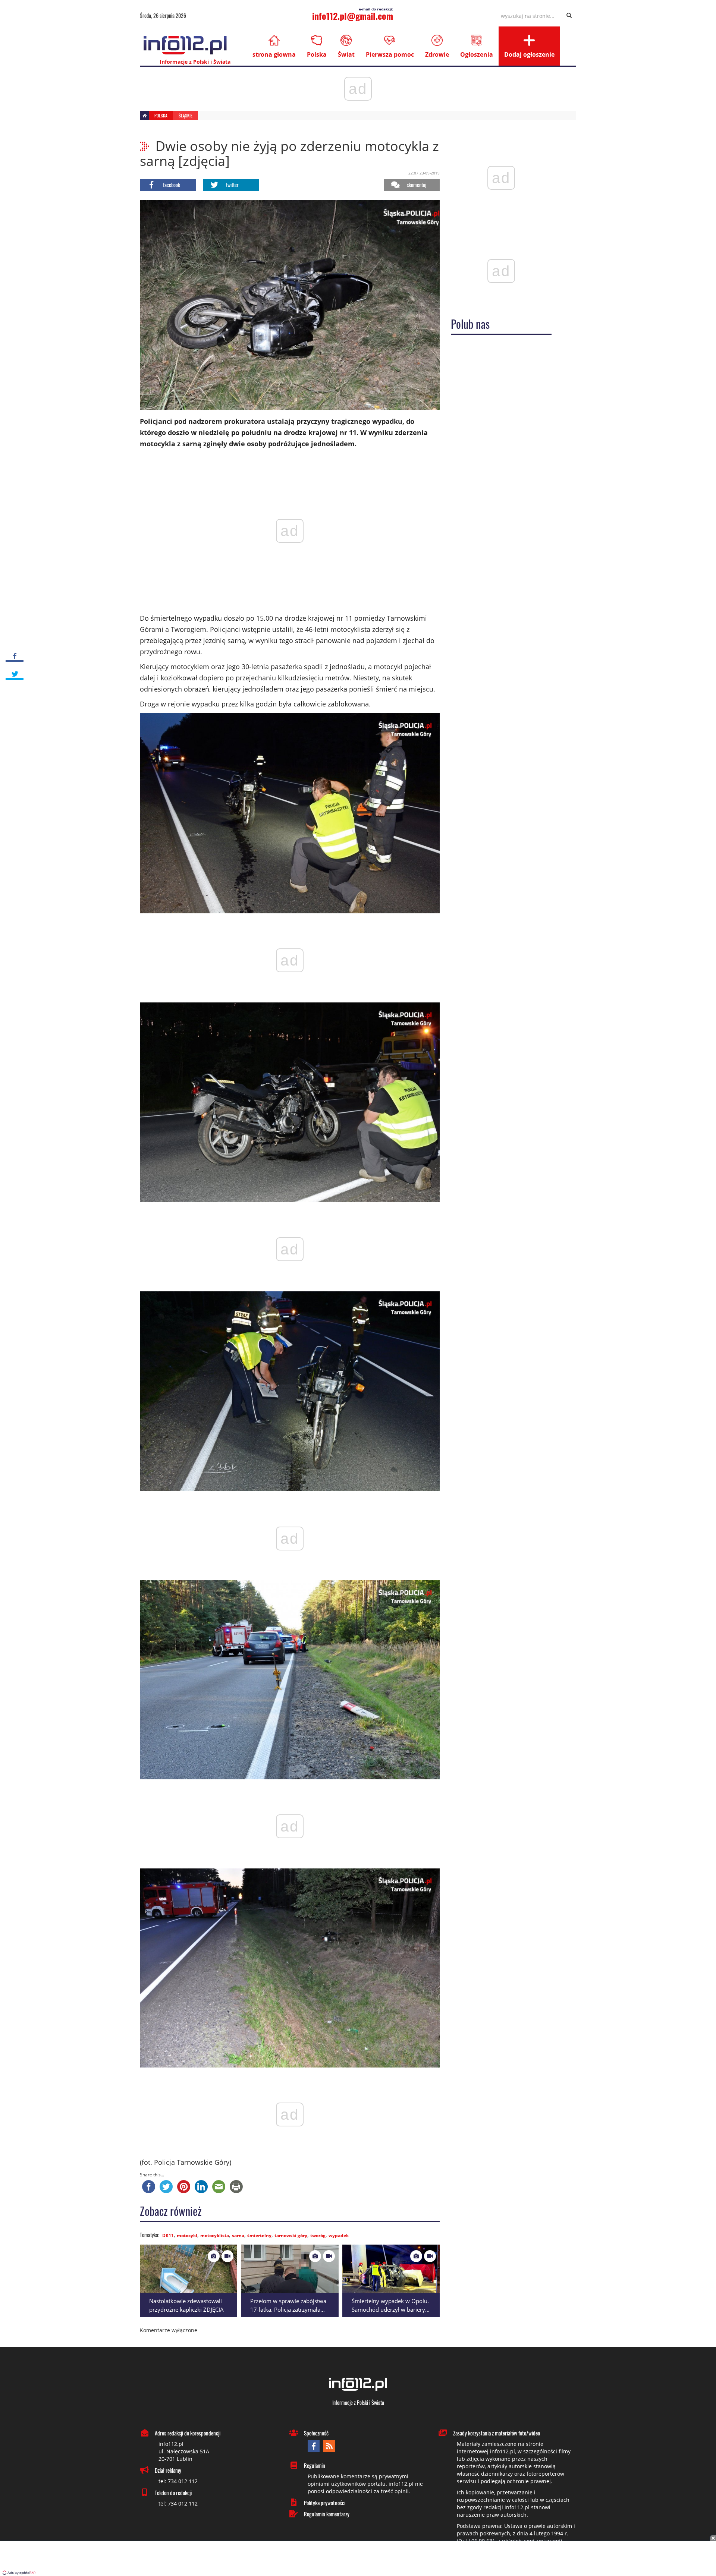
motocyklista (215, 2235)
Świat (346, 54)
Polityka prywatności (325, 2503)
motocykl (187, 2235)
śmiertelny (259, 2235)
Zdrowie (437, 54)
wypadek (339, 2235)
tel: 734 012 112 (178, 2481)
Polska (317, 54)
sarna (238, 2235)
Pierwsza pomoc (390, 54)
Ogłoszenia (477, 54)
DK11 (168, 2235)
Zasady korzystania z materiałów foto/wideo (497, 2433)
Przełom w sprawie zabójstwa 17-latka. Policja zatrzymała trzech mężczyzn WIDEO (288, 2309)
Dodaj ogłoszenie (529, 54)
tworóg (318, 2235)
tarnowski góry (291, 2235)
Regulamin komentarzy (327, 2514)
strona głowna (274, 54)
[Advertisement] (358, 2559)
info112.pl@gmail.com (353, 16)
